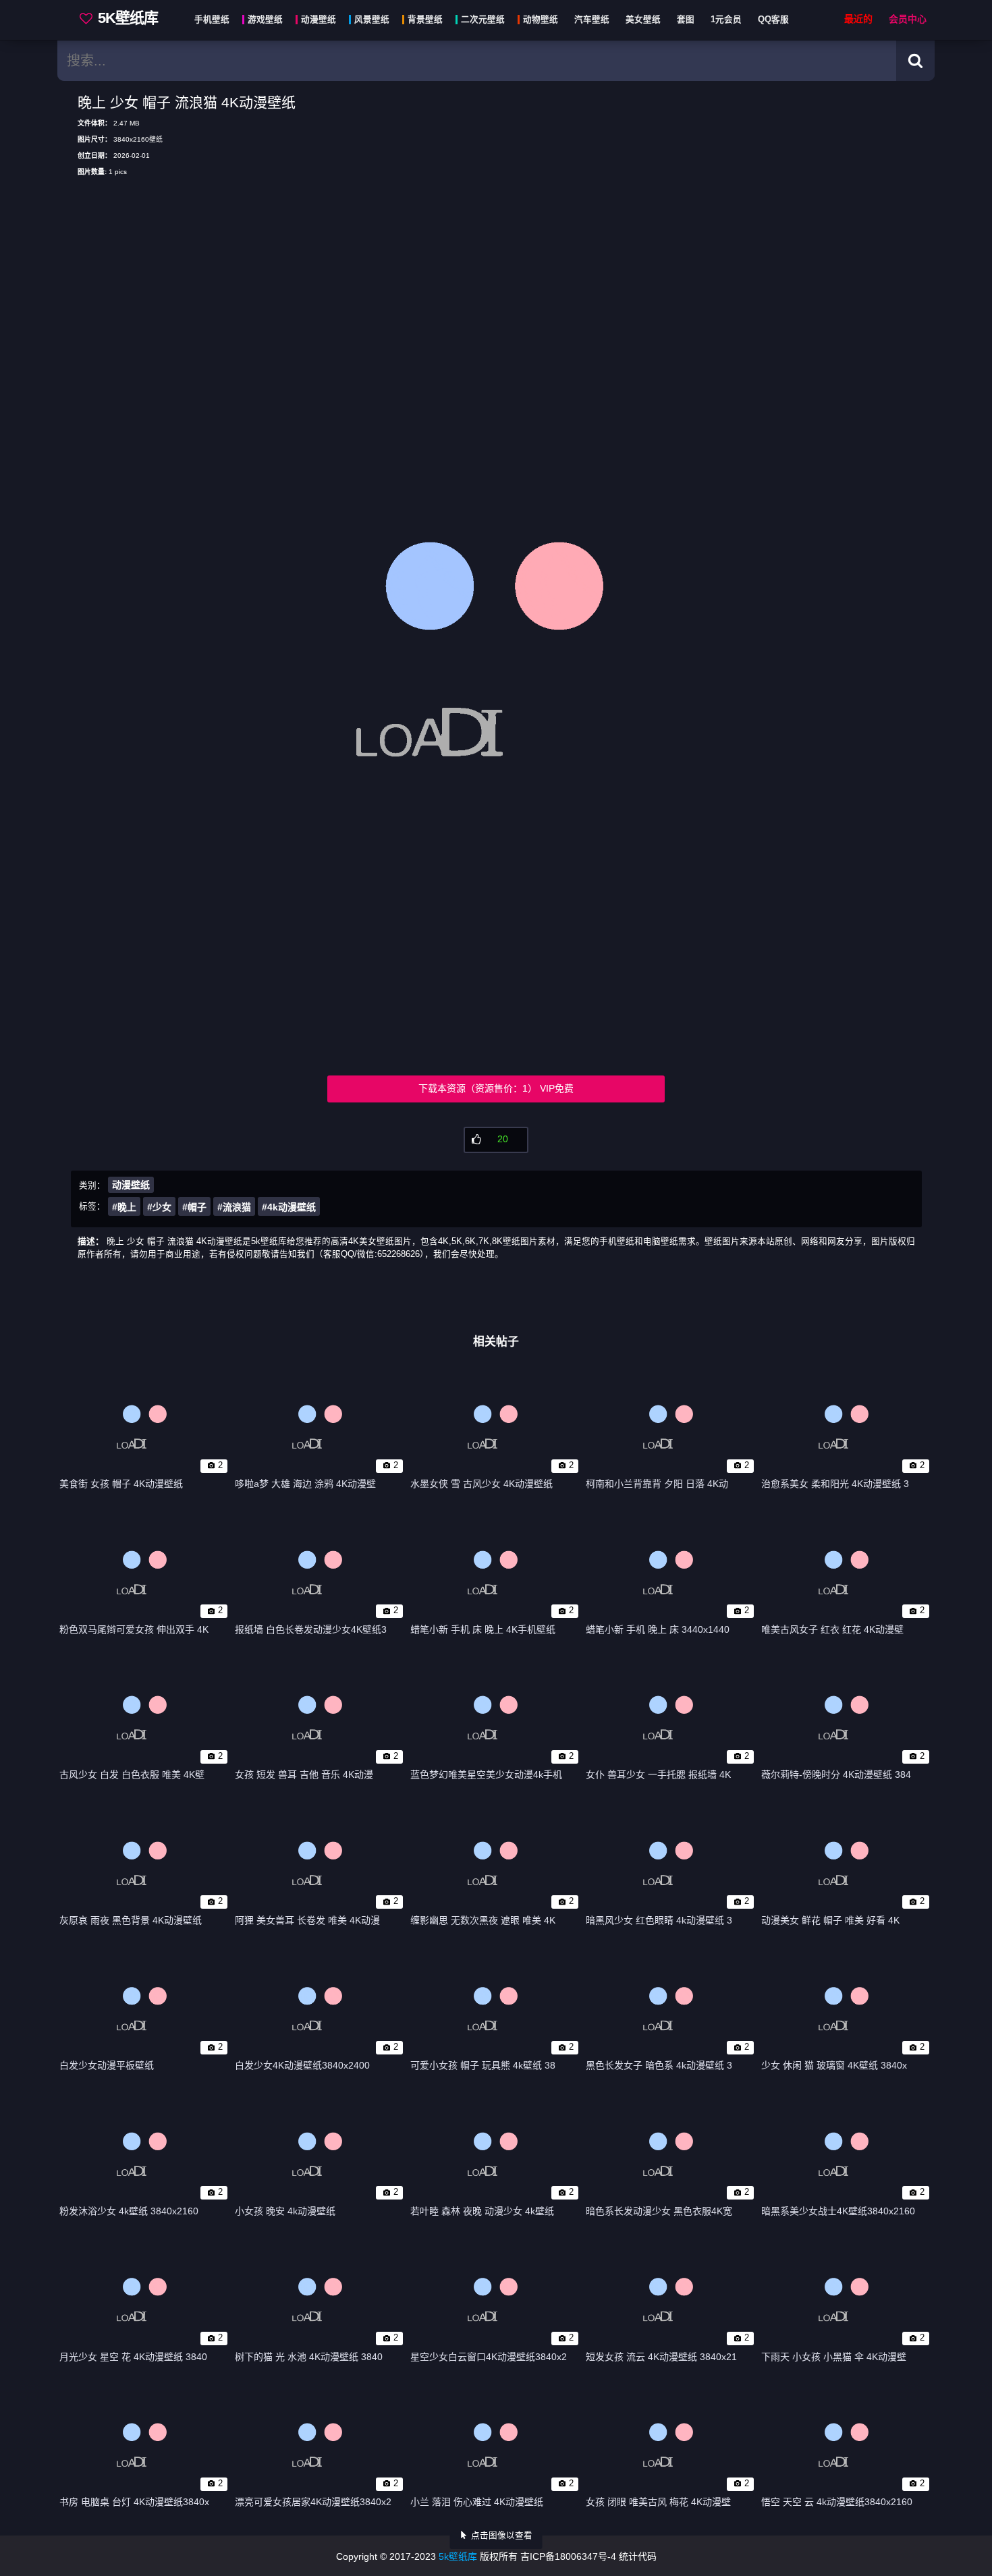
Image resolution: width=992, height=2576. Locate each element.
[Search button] (915, 61)
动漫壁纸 (131, 1185)
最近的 (858, 19)
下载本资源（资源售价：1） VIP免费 (496, 1088)
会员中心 (908, 19)
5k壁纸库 (458, 2556)
